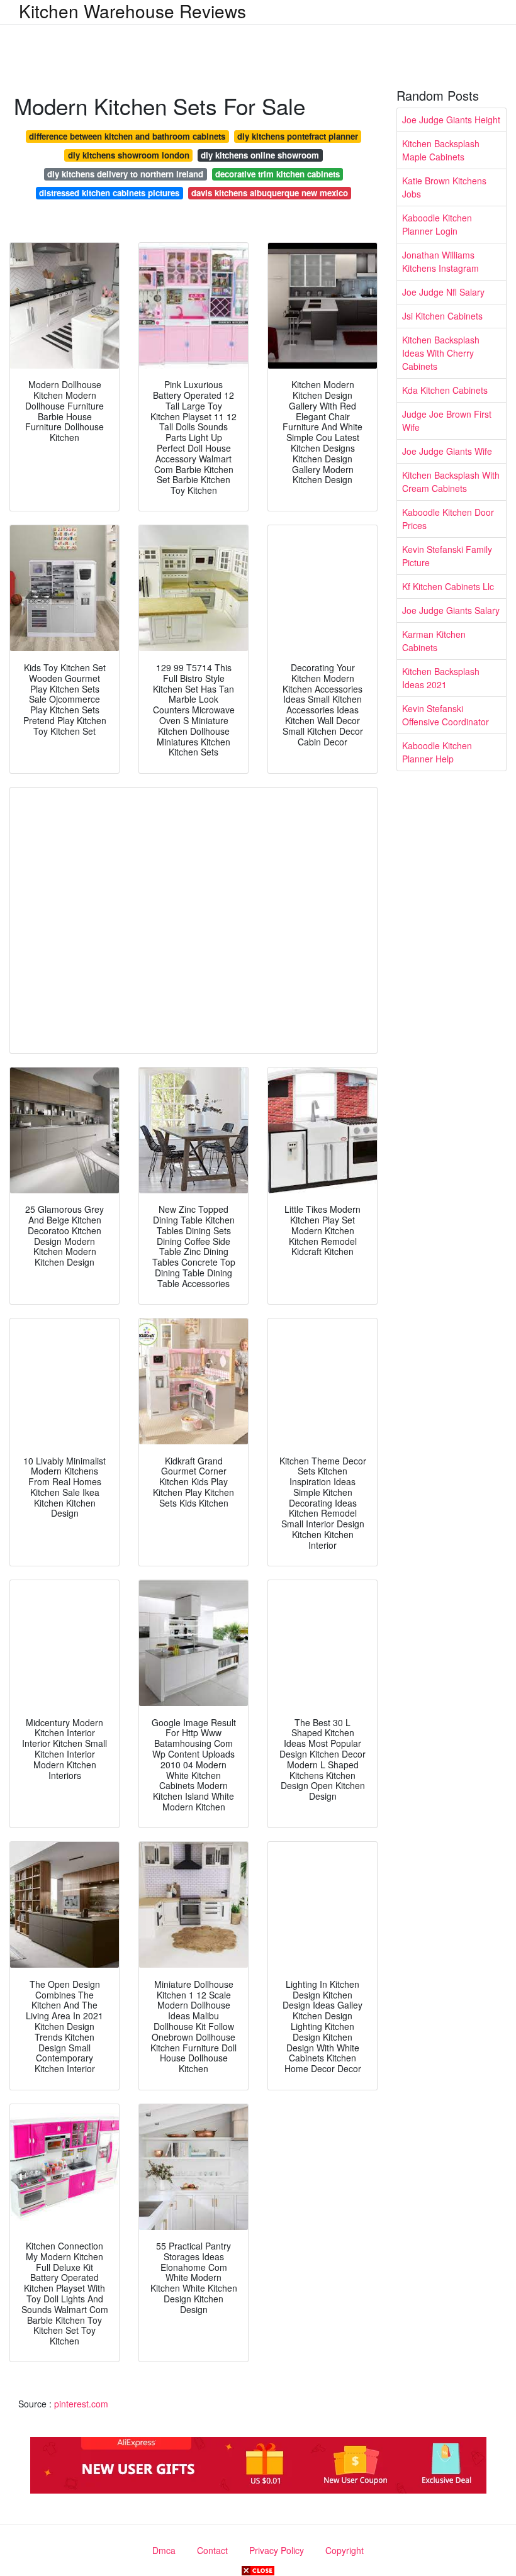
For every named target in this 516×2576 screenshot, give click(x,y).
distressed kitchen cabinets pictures (109, 193)
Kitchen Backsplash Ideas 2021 (441, 678)
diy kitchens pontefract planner (298, 136)
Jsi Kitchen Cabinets (442, 316)
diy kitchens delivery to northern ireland (125, 174)
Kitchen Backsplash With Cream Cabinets (451, 482)
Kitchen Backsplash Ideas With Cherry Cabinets (441, 353)
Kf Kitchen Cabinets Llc (448, 586)
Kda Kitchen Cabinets (445, 390)
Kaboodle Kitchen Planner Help (437, 752)
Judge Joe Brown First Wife (447, 421)
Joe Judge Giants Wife (447, 451)
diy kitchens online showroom (260, 155)
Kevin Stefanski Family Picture (447, 556)
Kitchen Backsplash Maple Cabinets (441, 150)
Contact (212, 2550)
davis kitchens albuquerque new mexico (270, 193)
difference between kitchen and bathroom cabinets (127, 136)
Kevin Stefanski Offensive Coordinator (446, 715)
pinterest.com (81, 2404)
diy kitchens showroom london (129, 155)
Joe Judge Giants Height (451, 120)
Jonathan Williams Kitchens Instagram (440, 261)
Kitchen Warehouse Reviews (132, 11)
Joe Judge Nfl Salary (443, 292)
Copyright (345, 2550)
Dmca (164, 2550)
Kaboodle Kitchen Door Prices (448, 519)
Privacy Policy (277, 2550)
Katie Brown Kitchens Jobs (444, 187)
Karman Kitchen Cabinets (434, 641)
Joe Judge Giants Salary (451, 610)
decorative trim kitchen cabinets (278, 174)
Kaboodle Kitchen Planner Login (437, 224)
